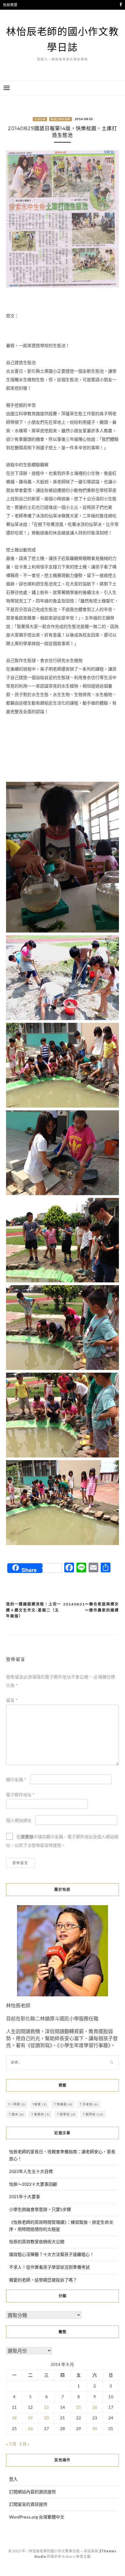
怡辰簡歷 (10, 5)
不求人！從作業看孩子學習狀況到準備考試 (49, 2267)
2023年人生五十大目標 (31, 2171)
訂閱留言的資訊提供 (28, 2504)
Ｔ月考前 (89, 2104)
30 (95, 2428)
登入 (13, 2479)
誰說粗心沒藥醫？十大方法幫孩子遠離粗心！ (52, 2254)
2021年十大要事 (25, 2197)
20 (46, 2418)
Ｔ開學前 (93, 2114)
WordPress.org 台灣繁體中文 (37, 2517)
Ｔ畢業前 (40, 2114)
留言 (12, 1700)
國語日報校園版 (61, 119)
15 (79, 2407)
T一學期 (17, 2104)
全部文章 (40, 119)
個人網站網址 (19, 1820)
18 (14, 2418)
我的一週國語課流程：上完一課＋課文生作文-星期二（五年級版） (34, 1610)
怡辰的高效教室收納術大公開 (37, 2241)
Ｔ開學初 (66, 2114)
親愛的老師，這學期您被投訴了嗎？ (43, 2280)
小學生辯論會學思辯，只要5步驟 (40, 2209)
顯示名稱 (16, 1779)
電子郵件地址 (20, 1795)
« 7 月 (11, 2444)
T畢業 (40, 2104)
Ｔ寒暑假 (63, 2104)
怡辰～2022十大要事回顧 (33, 2184)
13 (46, 2407)
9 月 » (24, 2444)
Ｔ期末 (16, 2114)
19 (30, 2418)
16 (95, 2407)
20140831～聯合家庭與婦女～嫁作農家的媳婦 (91, 1607)
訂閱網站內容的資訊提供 (32, 2492)
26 (30, 2428)
